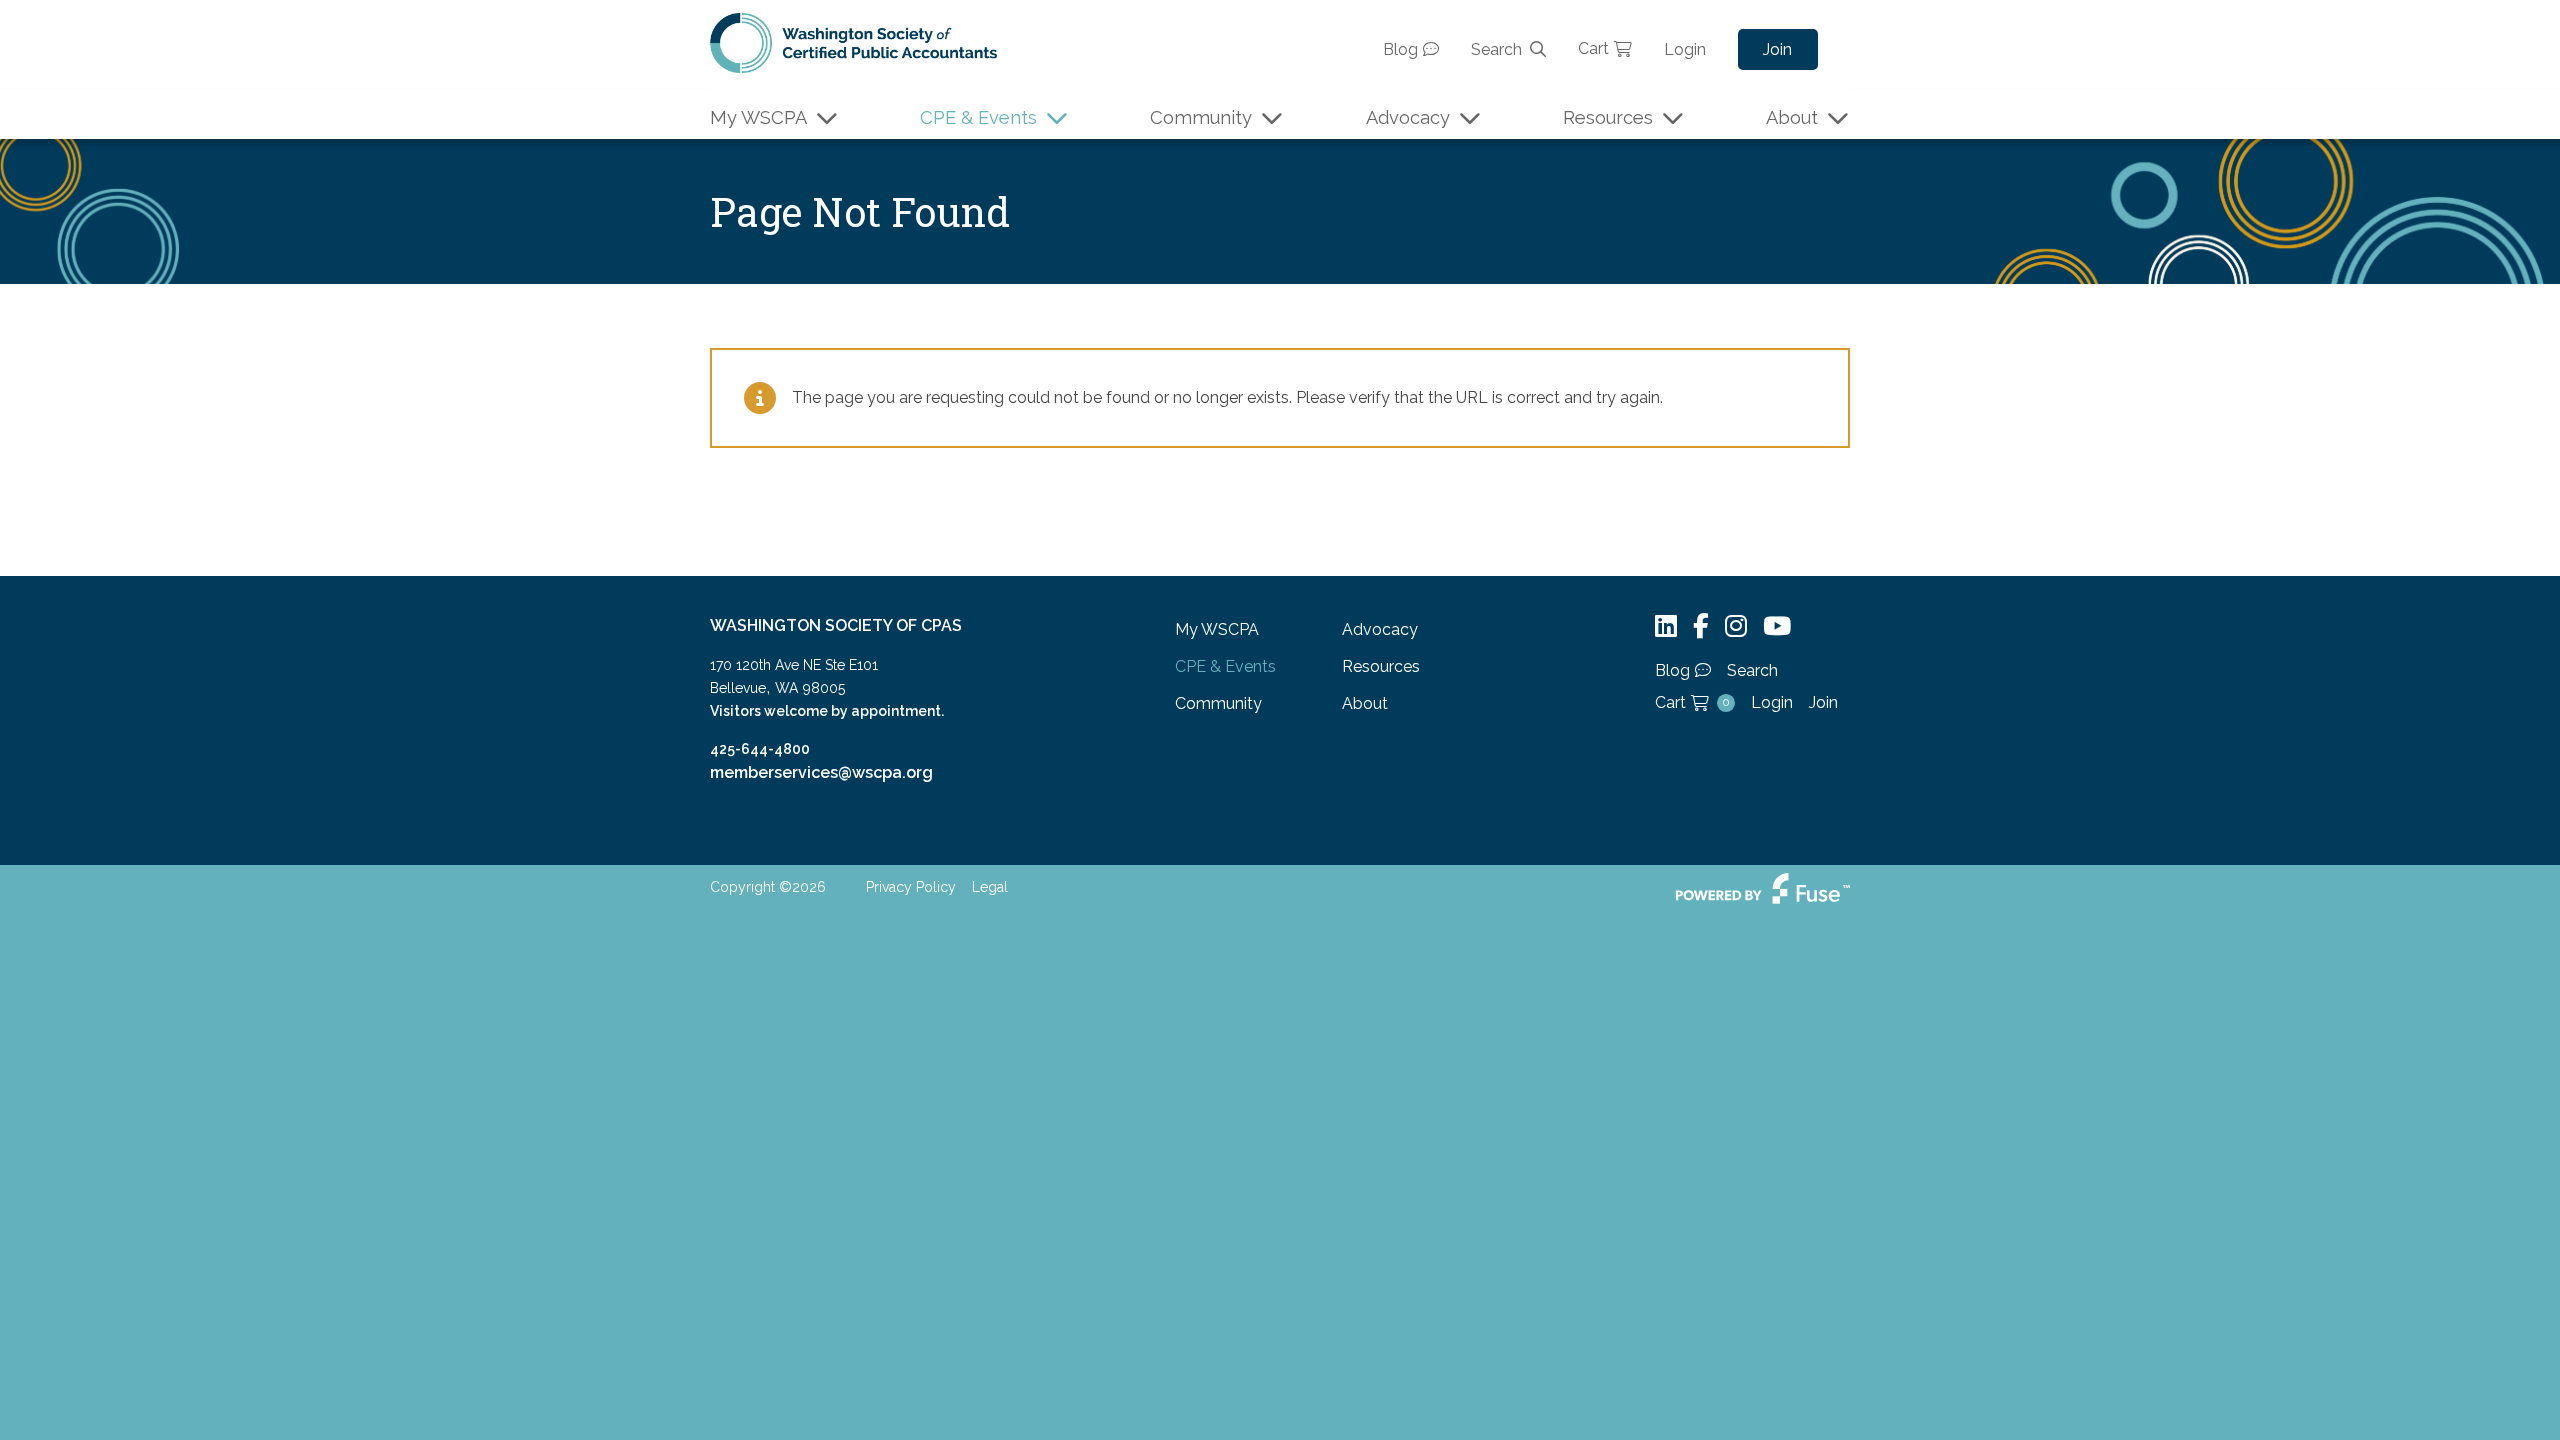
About (1792, 117)
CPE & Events (978, 117)
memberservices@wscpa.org (821, 772)
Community (1201, 117)
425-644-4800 (760, 749)
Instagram (1736, 626)
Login (1685, 49)
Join (1777, 49)
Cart (1593, 48)
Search (1496, 49)
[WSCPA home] (853, 41)
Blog (1400, 49)
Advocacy (1408, 117)
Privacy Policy (911, 887)
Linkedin (1666, 626)
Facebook (1701, 626)
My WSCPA (758, 117)
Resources (1608, 117)
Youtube (1777, 626)
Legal (990, 887)
